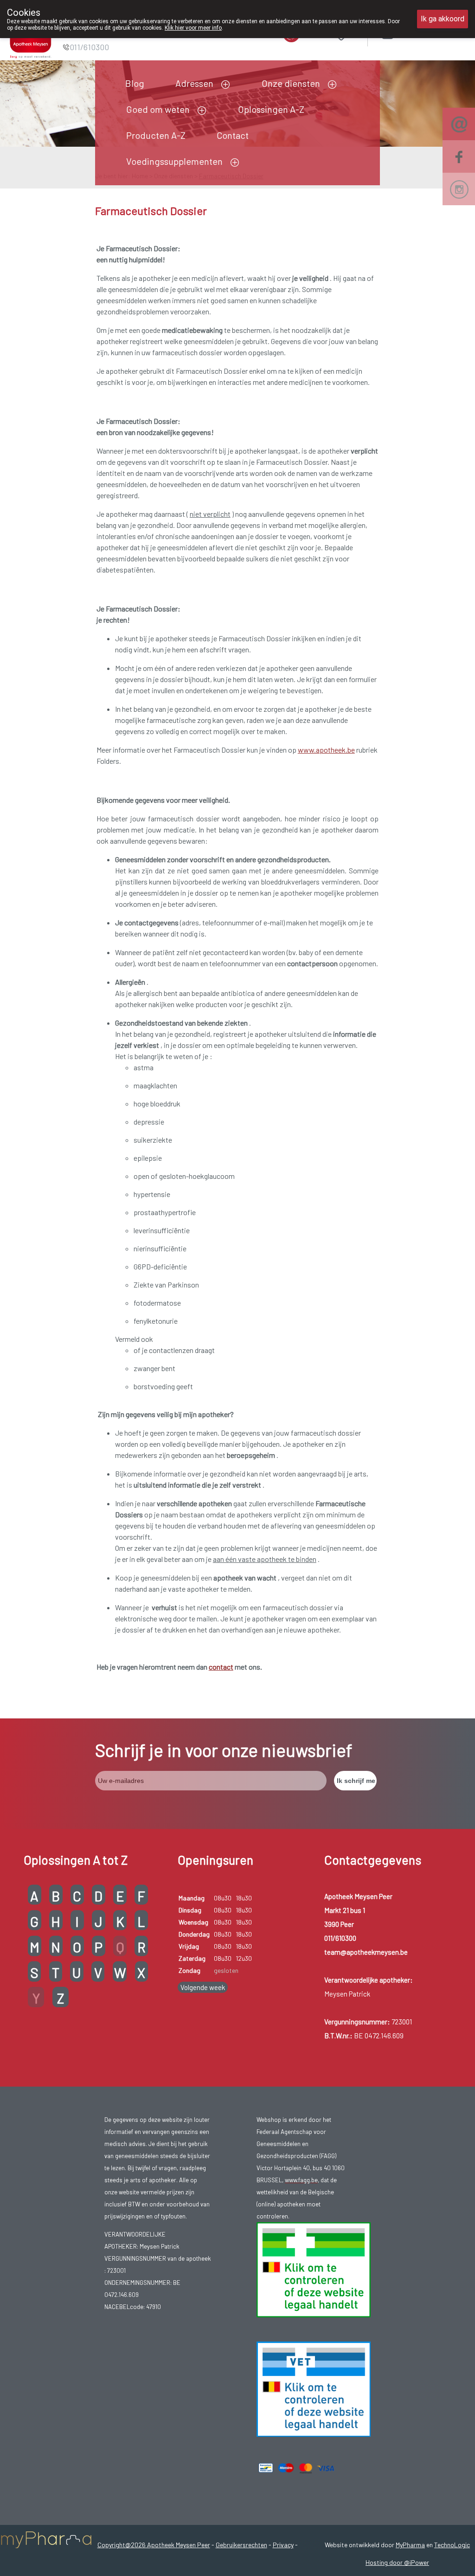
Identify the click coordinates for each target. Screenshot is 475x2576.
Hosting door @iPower (397, 2562)
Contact (233, 135)
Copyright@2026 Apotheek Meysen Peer (154, 2545)
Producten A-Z (156, 135)
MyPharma (410, 2545)
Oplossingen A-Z (271, 109)
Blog (135, 83)
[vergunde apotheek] (314, 2269)
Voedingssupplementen (174, 161)
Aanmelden (420, 32)
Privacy (283, 2545)
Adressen (194, 83)
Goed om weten (158, 109)
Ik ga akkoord (443, 19)
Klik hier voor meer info (193, 28)
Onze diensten (291, 83)
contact (221, 1667)
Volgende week (203, 1987)
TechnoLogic (452, 2545)
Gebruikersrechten (241, 2545)
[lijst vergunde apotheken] (314, 2388)
